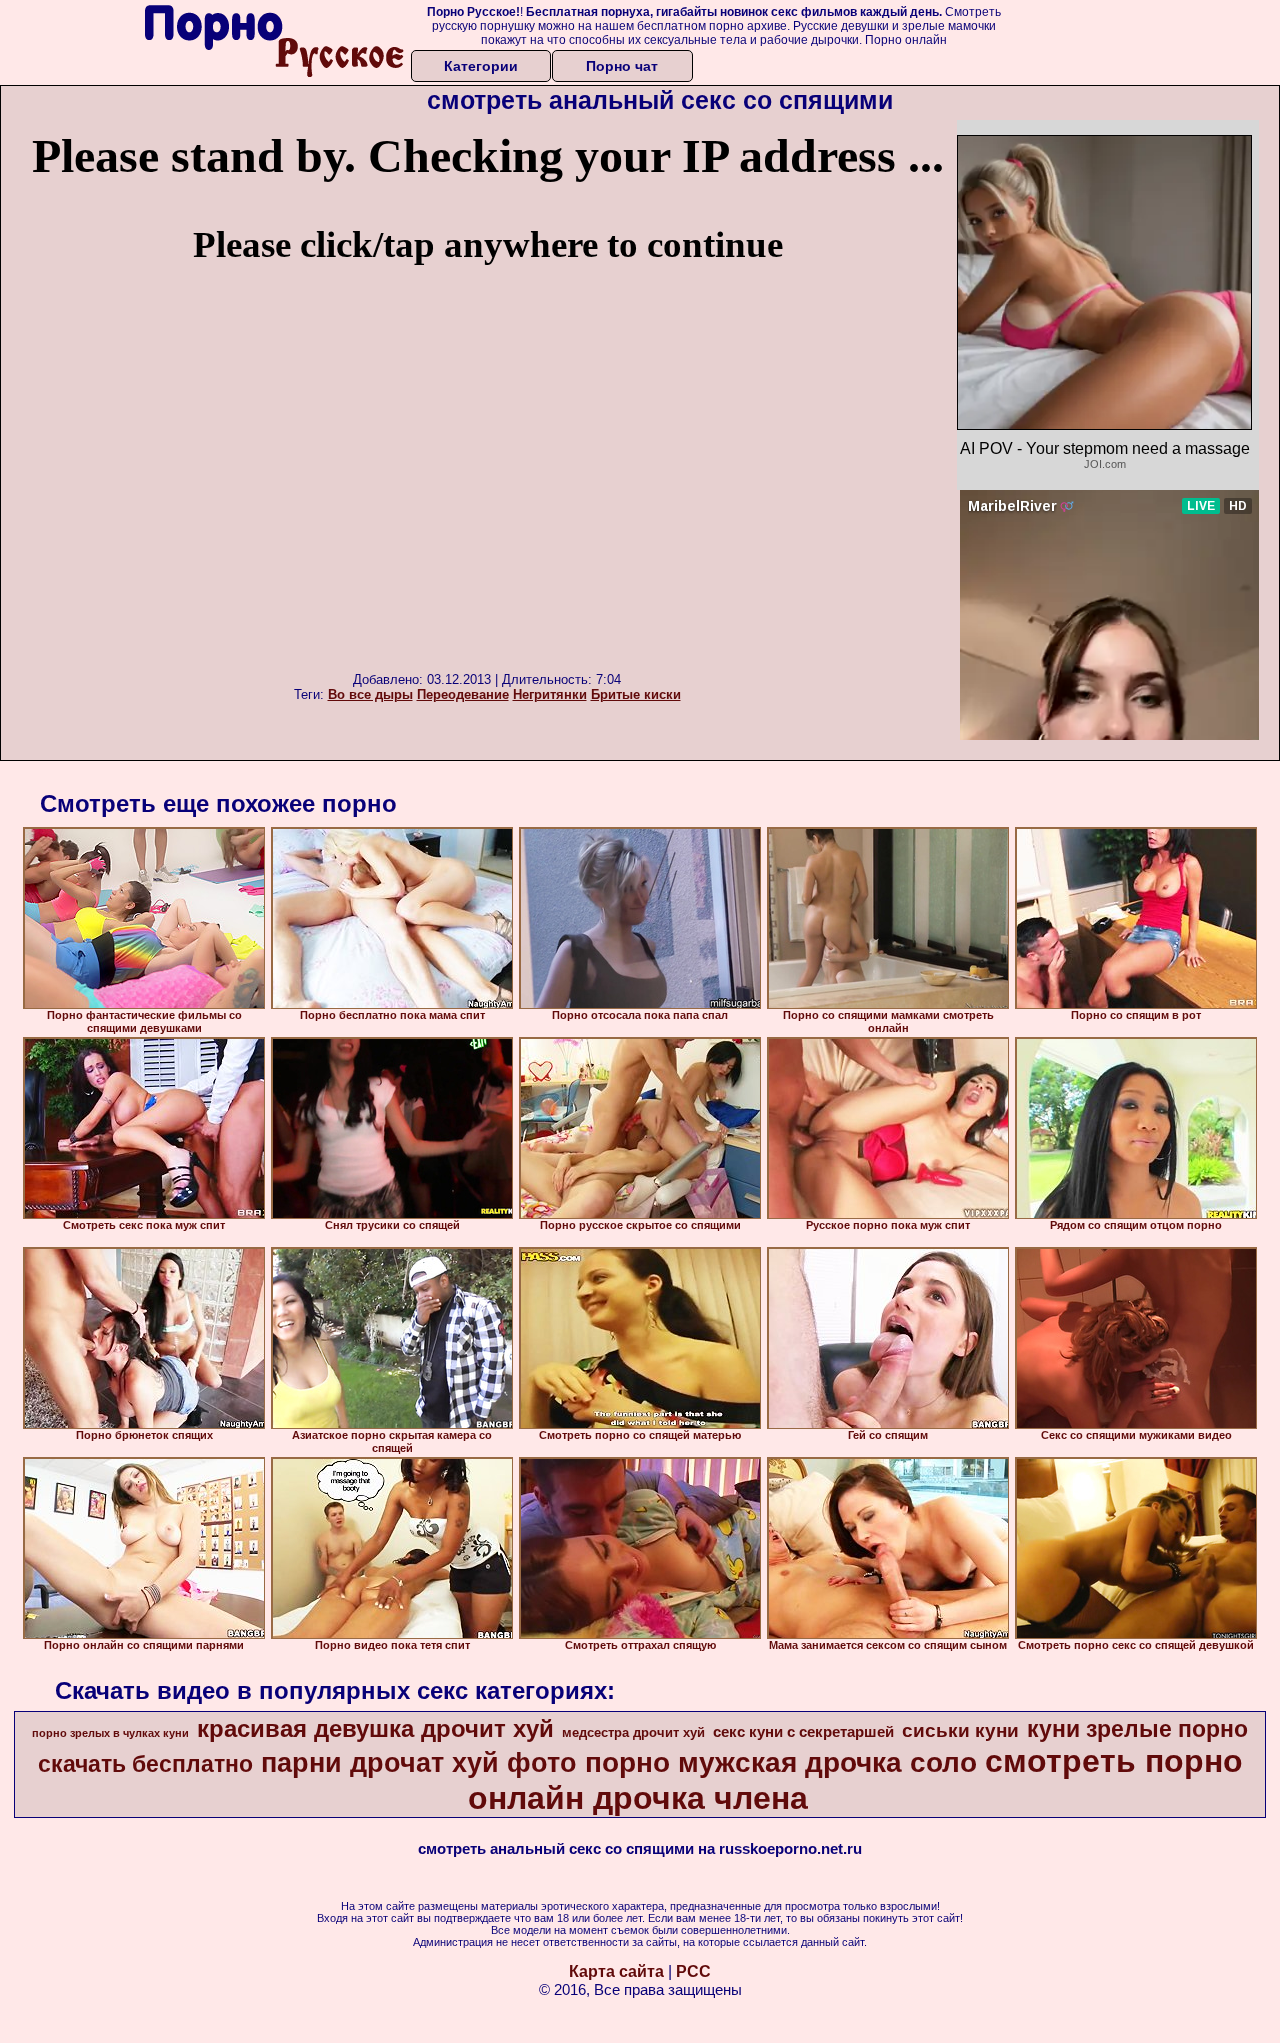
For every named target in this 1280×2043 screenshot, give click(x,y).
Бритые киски (636, 694)
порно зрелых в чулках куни (110, 1733)
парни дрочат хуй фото (419, 1763)
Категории (481, 66)
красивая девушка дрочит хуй (375, 1728)
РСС (693, 1971)
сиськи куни (960, 1730)
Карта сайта (616, 1971)
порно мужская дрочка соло (781, 1762)
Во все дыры (370, 694)
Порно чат (622, 66)
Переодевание (463, 694)
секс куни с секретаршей (803, 1732)
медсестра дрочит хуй (633, 1732)
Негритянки (550, 694)
